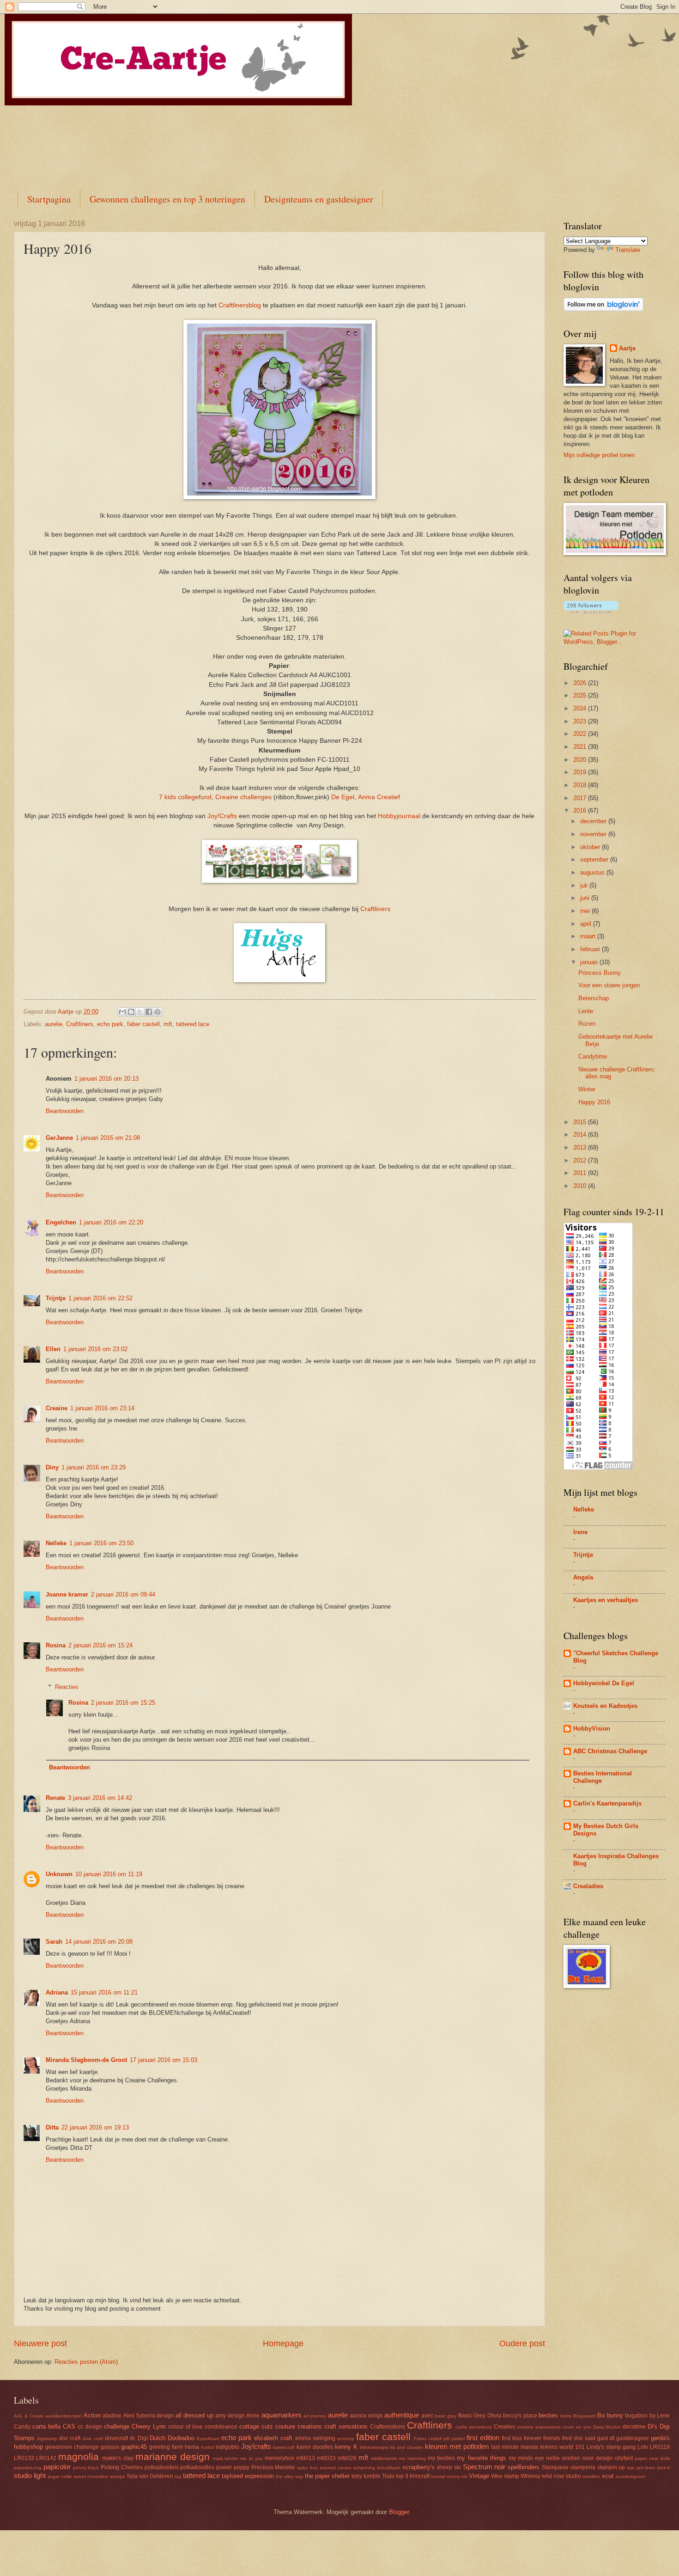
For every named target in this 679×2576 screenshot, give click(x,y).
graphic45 (134, 2447)
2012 (581, 1160)
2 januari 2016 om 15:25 (123, 1703)
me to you (251, 2458)
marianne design (173, 2457)
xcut (608, 2476)
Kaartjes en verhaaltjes (606, 1600)
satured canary (336, 2468)
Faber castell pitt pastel (439, 2438)
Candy (22, 2427)
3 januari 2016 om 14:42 (100, 1798)
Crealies (504, 2427)
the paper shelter (327, 2476)
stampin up (611, 2467)
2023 (581, 721)
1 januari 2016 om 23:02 (95, 1349)
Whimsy (530, 2476)
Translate (628, 250)
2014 (581, 1135)
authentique (402, 2415)
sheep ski (449, 2467)
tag (178, 2476)
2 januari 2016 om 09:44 (123, 1594)
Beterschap (594, 998)
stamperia (583, 2467)
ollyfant (624, 2458)
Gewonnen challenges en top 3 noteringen (167, 199)
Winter (587, 1089)
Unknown (59, 1874)
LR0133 (24, 2458)
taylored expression (248, 2476)
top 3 (402, 2476)
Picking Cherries (122, 2467)
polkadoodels (162, 2467)
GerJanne (59, 1138)
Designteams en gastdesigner (319, 199)
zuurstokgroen (630, 2476)
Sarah (54, 1942)
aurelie (54, 1024)
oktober (591, 847)
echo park (110, 1024)
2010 (581, 1186)
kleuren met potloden (457, 2446)
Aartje (627, 348)
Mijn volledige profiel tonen (599, 455)
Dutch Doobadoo (172, 2438)
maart (589, 936)
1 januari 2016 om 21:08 (108, 1138)
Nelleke (56, 1543)
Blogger (399, 2512)
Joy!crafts (256, 2446)
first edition (483, 2438)
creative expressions (539, 2427)
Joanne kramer (67, 1594)
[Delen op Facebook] (149, 1012)
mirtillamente (384, 2458)
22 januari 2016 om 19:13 (95, 2127)
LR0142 (46, 2458)
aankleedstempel (64, 2416)
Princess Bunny (600, 973)
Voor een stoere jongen (609, 985)
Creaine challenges (243, 797)
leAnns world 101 (562, 2447)
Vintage (479, 2476)
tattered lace (193, 1024)
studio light (30, 2475)
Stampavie (555, 2467)
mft (168, 1024)
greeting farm (166, 2447)
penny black (86, 2468)
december (594, 821)
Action (92, 2415)
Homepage (283, 2343)
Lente (586, 1011)
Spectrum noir (484, 2467)
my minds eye (526, 2458)
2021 (581, 747)
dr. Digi (139, 2438)
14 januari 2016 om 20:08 (99, 1942)
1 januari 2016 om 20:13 (106, 1079)
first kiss (512, 2438)
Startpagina (49, 199)
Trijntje (56, 1298)
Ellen (53, 1349)
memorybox (279, 2458)
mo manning (412, 2458)
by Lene (660, 2416)
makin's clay (118, 2458)
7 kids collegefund (185, 797)
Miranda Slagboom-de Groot (86, 2060)
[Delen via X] (140, 1012)
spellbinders (524, 2467)
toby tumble (366, 2476)
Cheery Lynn (149, 2426)
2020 (581, 760)
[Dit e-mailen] (122, 1012)
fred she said (579, 2438)
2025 (581, 695)
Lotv (643, 2447)
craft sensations (346, 2426)
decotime (634, 2427)
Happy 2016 (594, 1102)
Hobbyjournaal (398, 816)
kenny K (346, 2447)
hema (192, 2447)
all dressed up (194, 2415)
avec (427, 2416)
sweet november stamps (99, 2476)
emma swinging (315, 2438)
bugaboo (636, 2416)
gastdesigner (633, 2438)
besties (548, 2415)
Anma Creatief (379, 797)
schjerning (364, 2468)
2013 (581, 1147)
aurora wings (366, 2416)
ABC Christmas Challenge (610, 1751)
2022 (581, 734)
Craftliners (375, 909)
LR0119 (660, 2447)
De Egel (343, 797)
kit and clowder (407, 2447)
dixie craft (93, 2438)
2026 (581, 683)
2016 (581, 811)
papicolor (57, 2467)
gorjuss (110, 2447)
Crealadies (588, 1886)
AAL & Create (29, 2416)
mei (586, 911)
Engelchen (61, 1222)
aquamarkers (282, 2415)
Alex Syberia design (149, 2416)
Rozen (587, 1024)
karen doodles (315, 2447)
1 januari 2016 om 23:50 (101, 1543)
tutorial (438, 2476)
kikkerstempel (374, 2447)
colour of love (185, 2427)
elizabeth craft (273, 2438)
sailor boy (307, 2468)
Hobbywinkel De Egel (604, 1683)
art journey (315, 2416)
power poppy (233, 2467)
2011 (581, 1173)
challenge (117, 2426)
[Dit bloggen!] (131, 1012)
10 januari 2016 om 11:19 (109, 1874)
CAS (69, 2426)
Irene (580, 1532)
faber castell (143, 1024)
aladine (112, 2416)
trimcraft (420, 2476)
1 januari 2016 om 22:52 (100, 1298)
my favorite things (481, 2458)
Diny (52, 1467)
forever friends (542, 2438)
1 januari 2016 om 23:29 (94, 1467)
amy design (230, 2416)
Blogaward (585, 2416)
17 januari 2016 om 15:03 (164, 2060)
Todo (388, 2476)
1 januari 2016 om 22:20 (111, 1222)
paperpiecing (28, 2468)
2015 (581, 1122)
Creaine (57, 1408)
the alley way (290, 2476)
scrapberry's (418, 2467)
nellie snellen (563, 2458)
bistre (566, 2416)
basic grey (446, 2416)
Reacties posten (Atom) (86, 2362)
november (594, 834)
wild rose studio (561, 2476)
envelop (346, 2438)
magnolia (79, 2457)
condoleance (221, 2427)
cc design (90, 2427)
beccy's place (520, 2416)
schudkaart (389, 2468)
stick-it (663, 2468)
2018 (581, 785)
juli (585, 885)
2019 (581, 772)
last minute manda (515, 2447)
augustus (593, 872)
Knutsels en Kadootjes (605, 1706)
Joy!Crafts (223, 816)
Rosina (56, 1645)
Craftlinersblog (240, 305)
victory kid (457, 2476)
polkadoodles (197, 2467)
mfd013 (306, 2458)
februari (591, 949)
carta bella (46, 2426)
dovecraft (116, 2438)
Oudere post (522, 2343)
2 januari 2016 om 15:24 (100, 1645)
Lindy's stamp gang (611, 2447)
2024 (581, 708)
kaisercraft (284, 2447)
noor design (598, 2458)
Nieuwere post (40, 2343)
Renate (55, 1798)
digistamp (47, 2438)
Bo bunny (610, 2415)
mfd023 (326, 2458)
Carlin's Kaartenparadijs (607, 1803)
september (595, 860)
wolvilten (591, 2476)
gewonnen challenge (72, 2447)
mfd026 (347, 2458)
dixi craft (70, 2438)
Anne (253, 2416)
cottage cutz (256, 2426)
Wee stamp (505, 2476)
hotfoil (207, 2447)
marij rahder (226, 2458)
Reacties (67, 1687)
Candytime (593, 1056)
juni (586, 898)
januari (590, 962)
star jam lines (641, 2468)
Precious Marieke (273, 2467)
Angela (583, 1577)
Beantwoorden (65, 1111)
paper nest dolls (652, 2458)
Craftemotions (388, 2427)
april (587, 924)
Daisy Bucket (607, 2427)
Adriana (57, 1992)
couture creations (299, 2426)
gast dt (606, 2438)
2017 (581, 798)
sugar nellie (60, 2476)
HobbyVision (592, 1729)
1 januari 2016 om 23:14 (102, 1408)
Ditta (52, 2127)
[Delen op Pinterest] (158, 1012)
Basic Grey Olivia (480, 2416)
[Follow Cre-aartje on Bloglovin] (603, 309)
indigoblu (227, 2447)
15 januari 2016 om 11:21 (104, 1992)
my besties (441, 2458)
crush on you (577, 2427)
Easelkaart (208, 2438)
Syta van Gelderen (150, 2476)
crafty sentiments (474, 2427)
